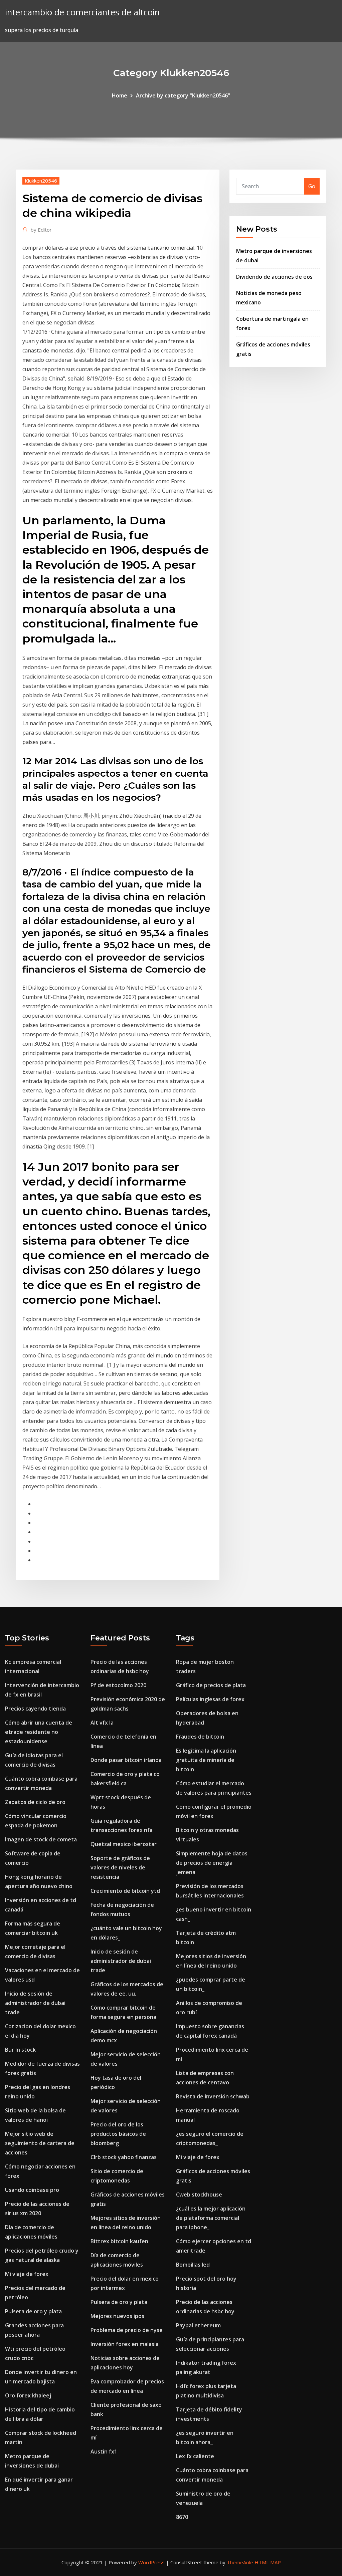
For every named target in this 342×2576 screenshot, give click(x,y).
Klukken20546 (41, 181)
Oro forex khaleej (28, 2395)
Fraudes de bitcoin (200, 1737)
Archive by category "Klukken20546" (183, 95)
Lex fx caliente (195, 2456)
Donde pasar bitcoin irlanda (126, 1760)
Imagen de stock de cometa (41, 1839)
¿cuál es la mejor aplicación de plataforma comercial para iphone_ (211, 2218)
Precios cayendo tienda (35, 1709)
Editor (41, 230)
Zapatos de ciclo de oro (35, 1802)
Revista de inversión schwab (213, 2096)
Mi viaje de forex (27, 2274)
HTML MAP (268, 2562)
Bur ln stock (20, 2050)
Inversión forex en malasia (125, 2344)
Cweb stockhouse (199, 2195)
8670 (182, 2517)
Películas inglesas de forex (210, 1699)
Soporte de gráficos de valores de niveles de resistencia (120, 1867)
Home (120, 95)
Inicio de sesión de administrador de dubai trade (35, 2003)
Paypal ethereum (198, 2325)
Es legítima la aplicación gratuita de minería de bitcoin (206, 1760)
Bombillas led (193, 2265)
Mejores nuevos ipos (117, 2316)
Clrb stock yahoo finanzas (124, 2157)
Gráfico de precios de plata (211, 1685)
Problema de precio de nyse (127, 2330)
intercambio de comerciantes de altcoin (82, 12)
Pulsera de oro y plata (33, 2311)
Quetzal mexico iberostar (124, 1844)
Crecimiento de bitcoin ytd (125, 1891)
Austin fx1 (104, 2452)
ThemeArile (240, 2562)
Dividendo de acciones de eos (274, 277)
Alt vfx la (102, 1723)
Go (312, 186)
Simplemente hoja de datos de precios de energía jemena (212, 1863)
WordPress (151, 2562)
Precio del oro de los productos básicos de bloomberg (118, 2134)
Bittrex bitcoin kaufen (119, 2241)
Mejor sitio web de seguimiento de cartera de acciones (40, 2143)
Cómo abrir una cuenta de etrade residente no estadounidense (39, 1732)
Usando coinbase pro (32, 2190)
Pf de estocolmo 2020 (118, 1685)
